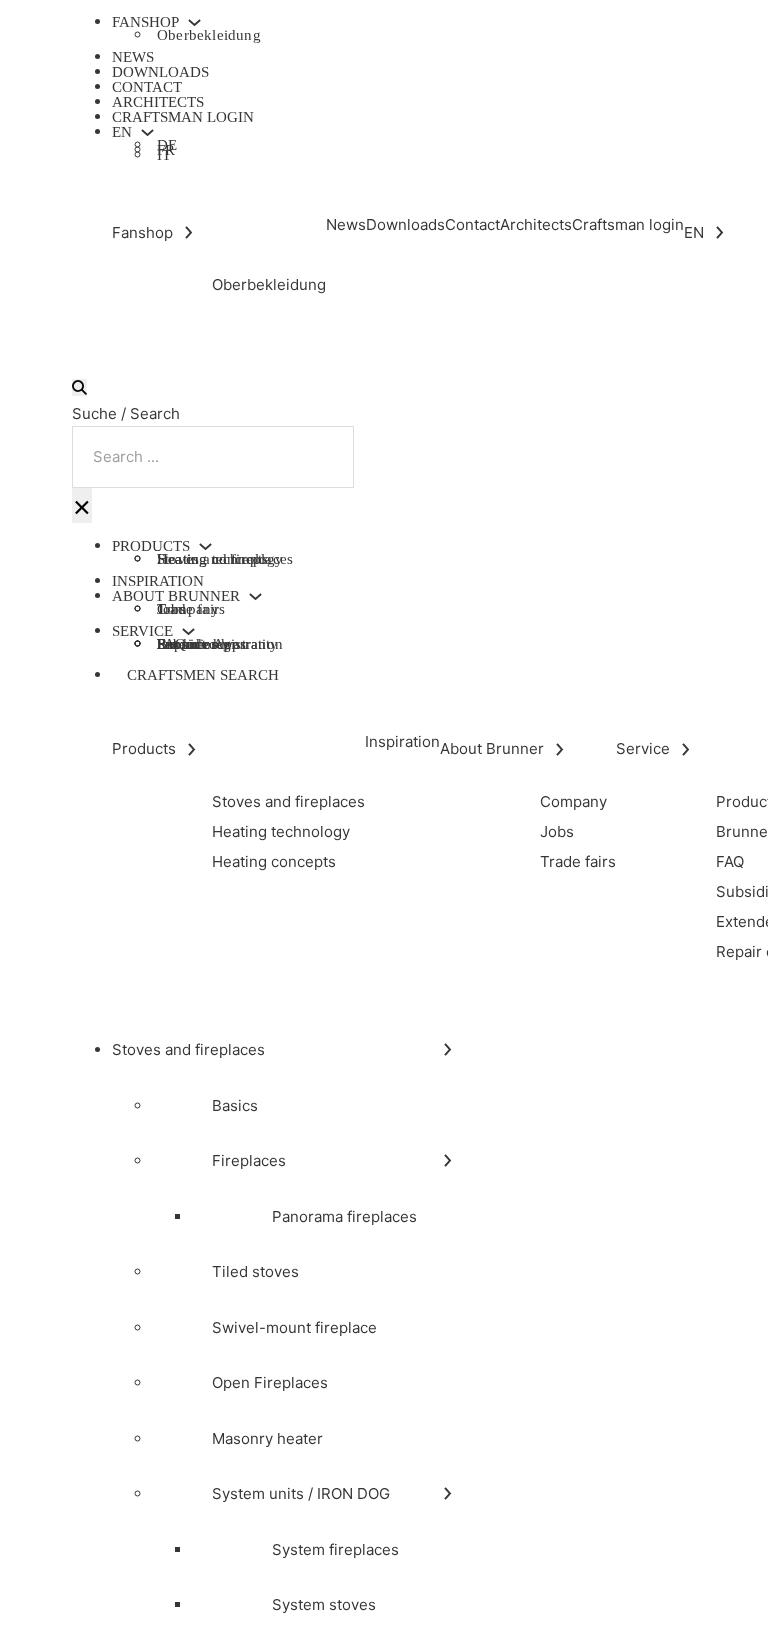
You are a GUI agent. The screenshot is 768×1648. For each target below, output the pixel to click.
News (133, 57)
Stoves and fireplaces (188, 1049)
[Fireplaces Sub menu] (447, 1160)
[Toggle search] (79, 387)
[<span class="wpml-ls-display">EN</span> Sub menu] (147, 132)
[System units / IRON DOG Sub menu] (447, 1493)
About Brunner (176, 596)
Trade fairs (191, 609)
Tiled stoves (255, 1271)
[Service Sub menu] (188, 631)
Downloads (160, 72)
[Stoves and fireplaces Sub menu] (447, 1049)
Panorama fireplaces (344, 1216)
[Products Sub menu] (205, 546)
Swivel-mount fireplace (294, 1327)
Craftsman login (183, 117)
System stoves (324, 1604)
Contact (147, 87)
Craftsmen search (203, 675)
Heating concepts (212, 559)
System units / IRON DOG (301, 1493)
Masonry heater (267, 1438)
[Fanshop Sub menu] (194, 22)
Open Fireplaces (270, 1382)
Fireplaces (249, 1160)
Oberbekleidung (209, 35)
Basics (235, 1105)
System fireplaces (335, 1549)
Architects (158, 102)
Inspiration (158, 581)
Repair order (197, 644)
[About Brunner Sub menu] (255, 596)
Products (151, 546)
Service (142, 631)
